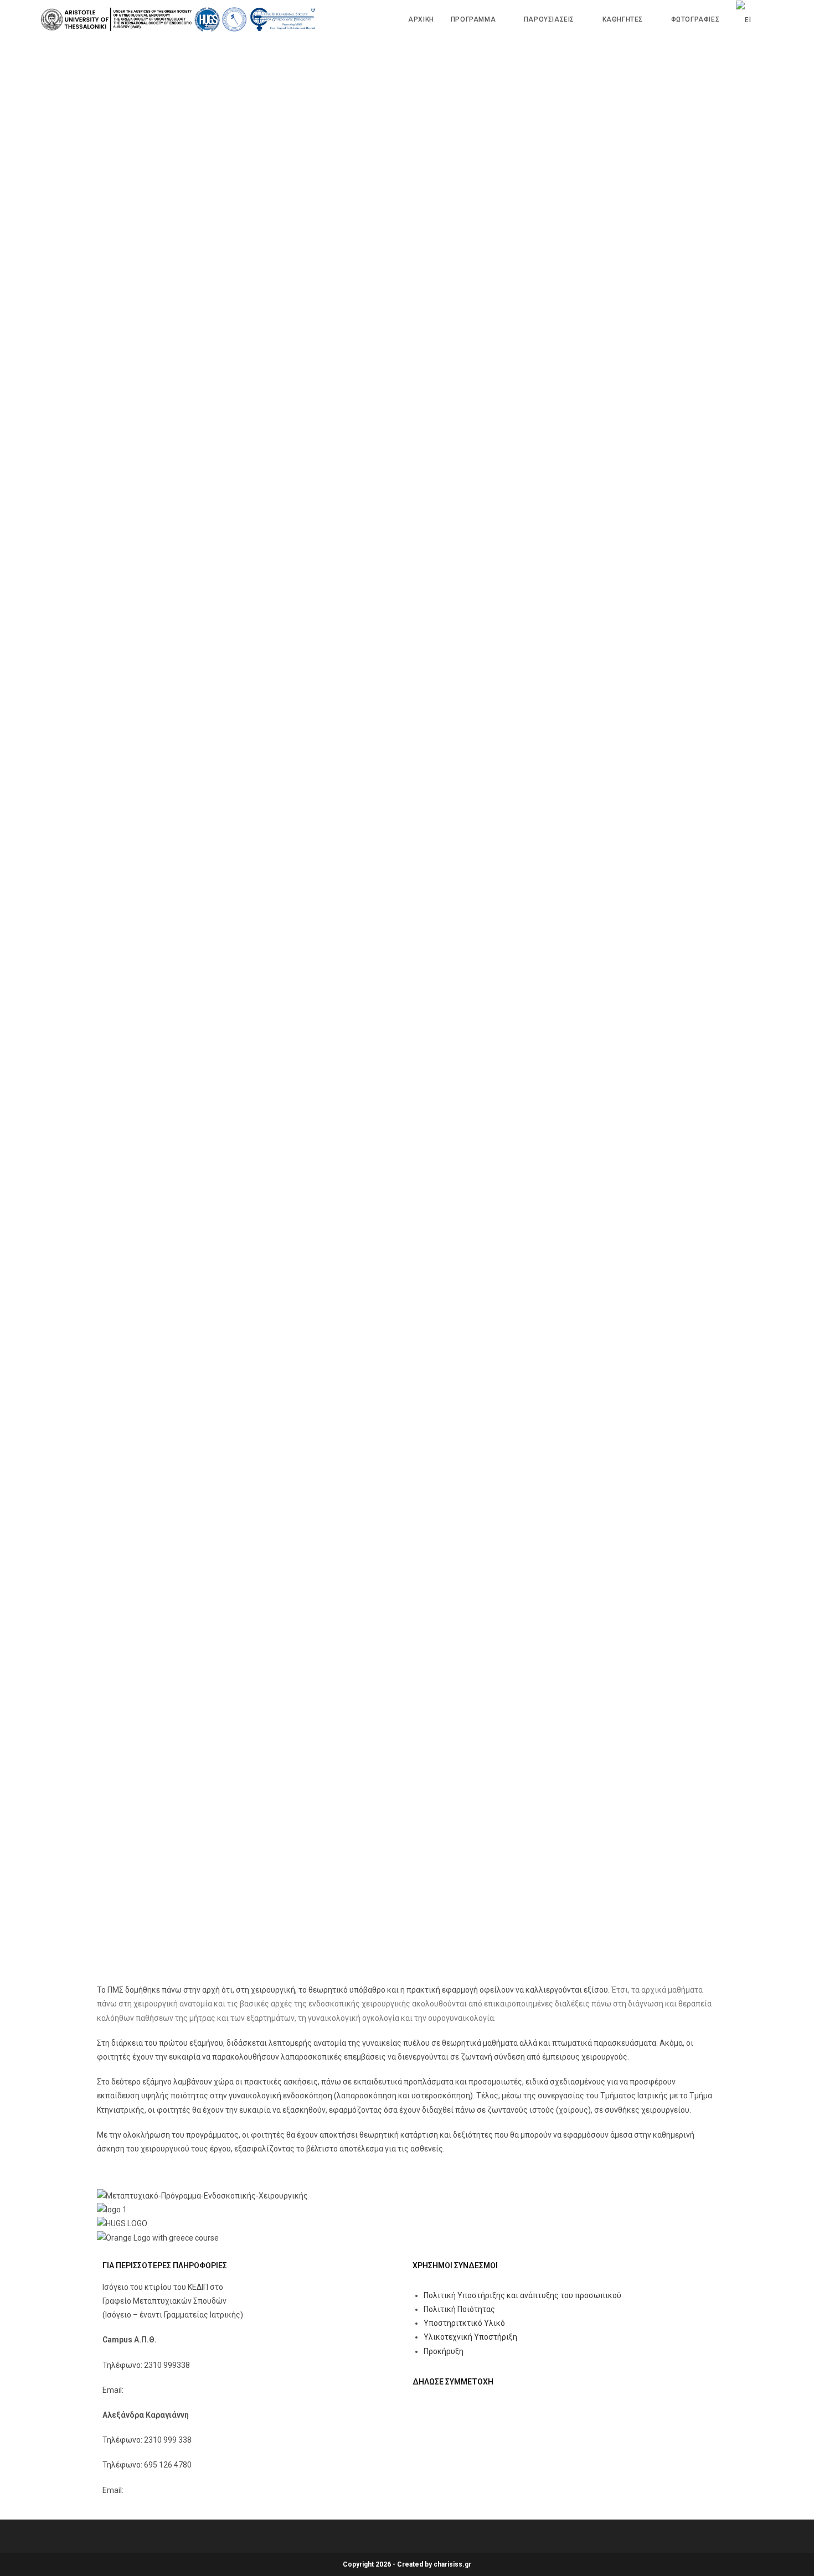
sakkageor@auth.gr (159, 2390)
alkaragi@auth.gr (155, 2490)
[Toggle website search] (771, 19)
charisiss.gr (452, 2564)
